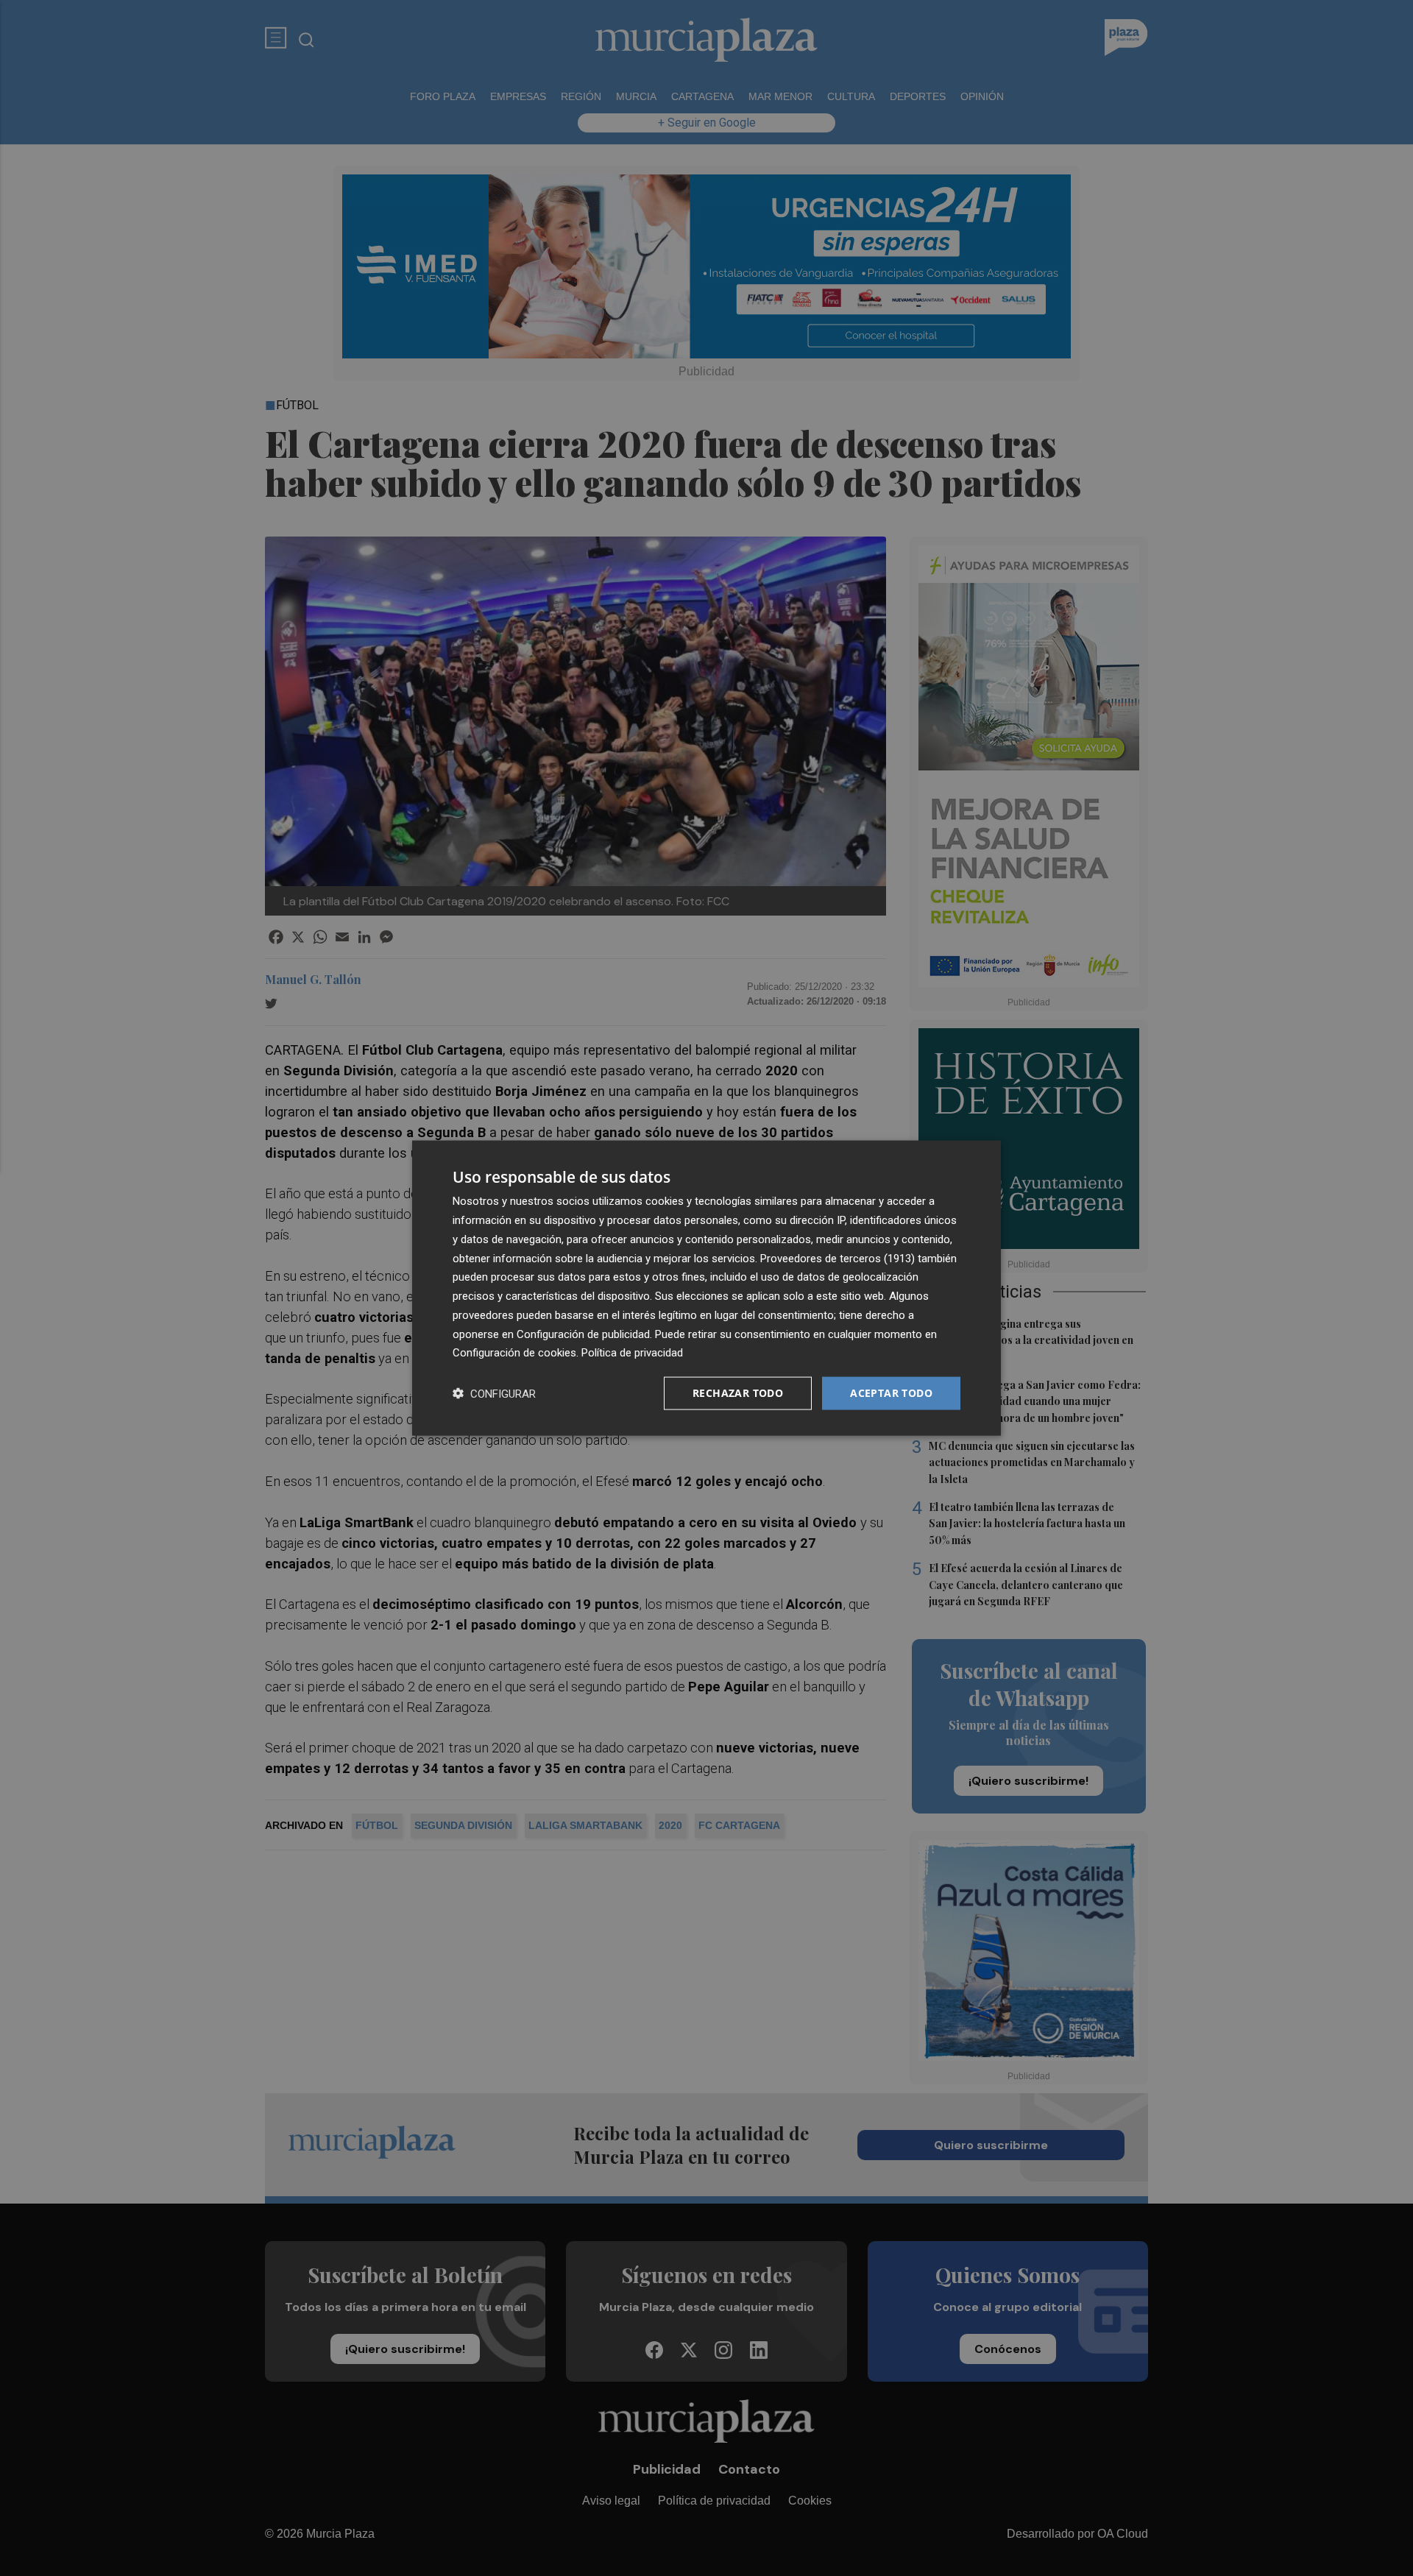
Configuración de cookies (514, 1353)
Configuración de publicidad (583, 1334)
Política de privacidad (632, 1353)
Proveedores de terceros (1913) (837, 1258)
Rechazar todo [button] (738, 1393)
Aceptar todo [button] (891, 1393)
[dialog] (706, 1288)
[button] (494, 1394)
